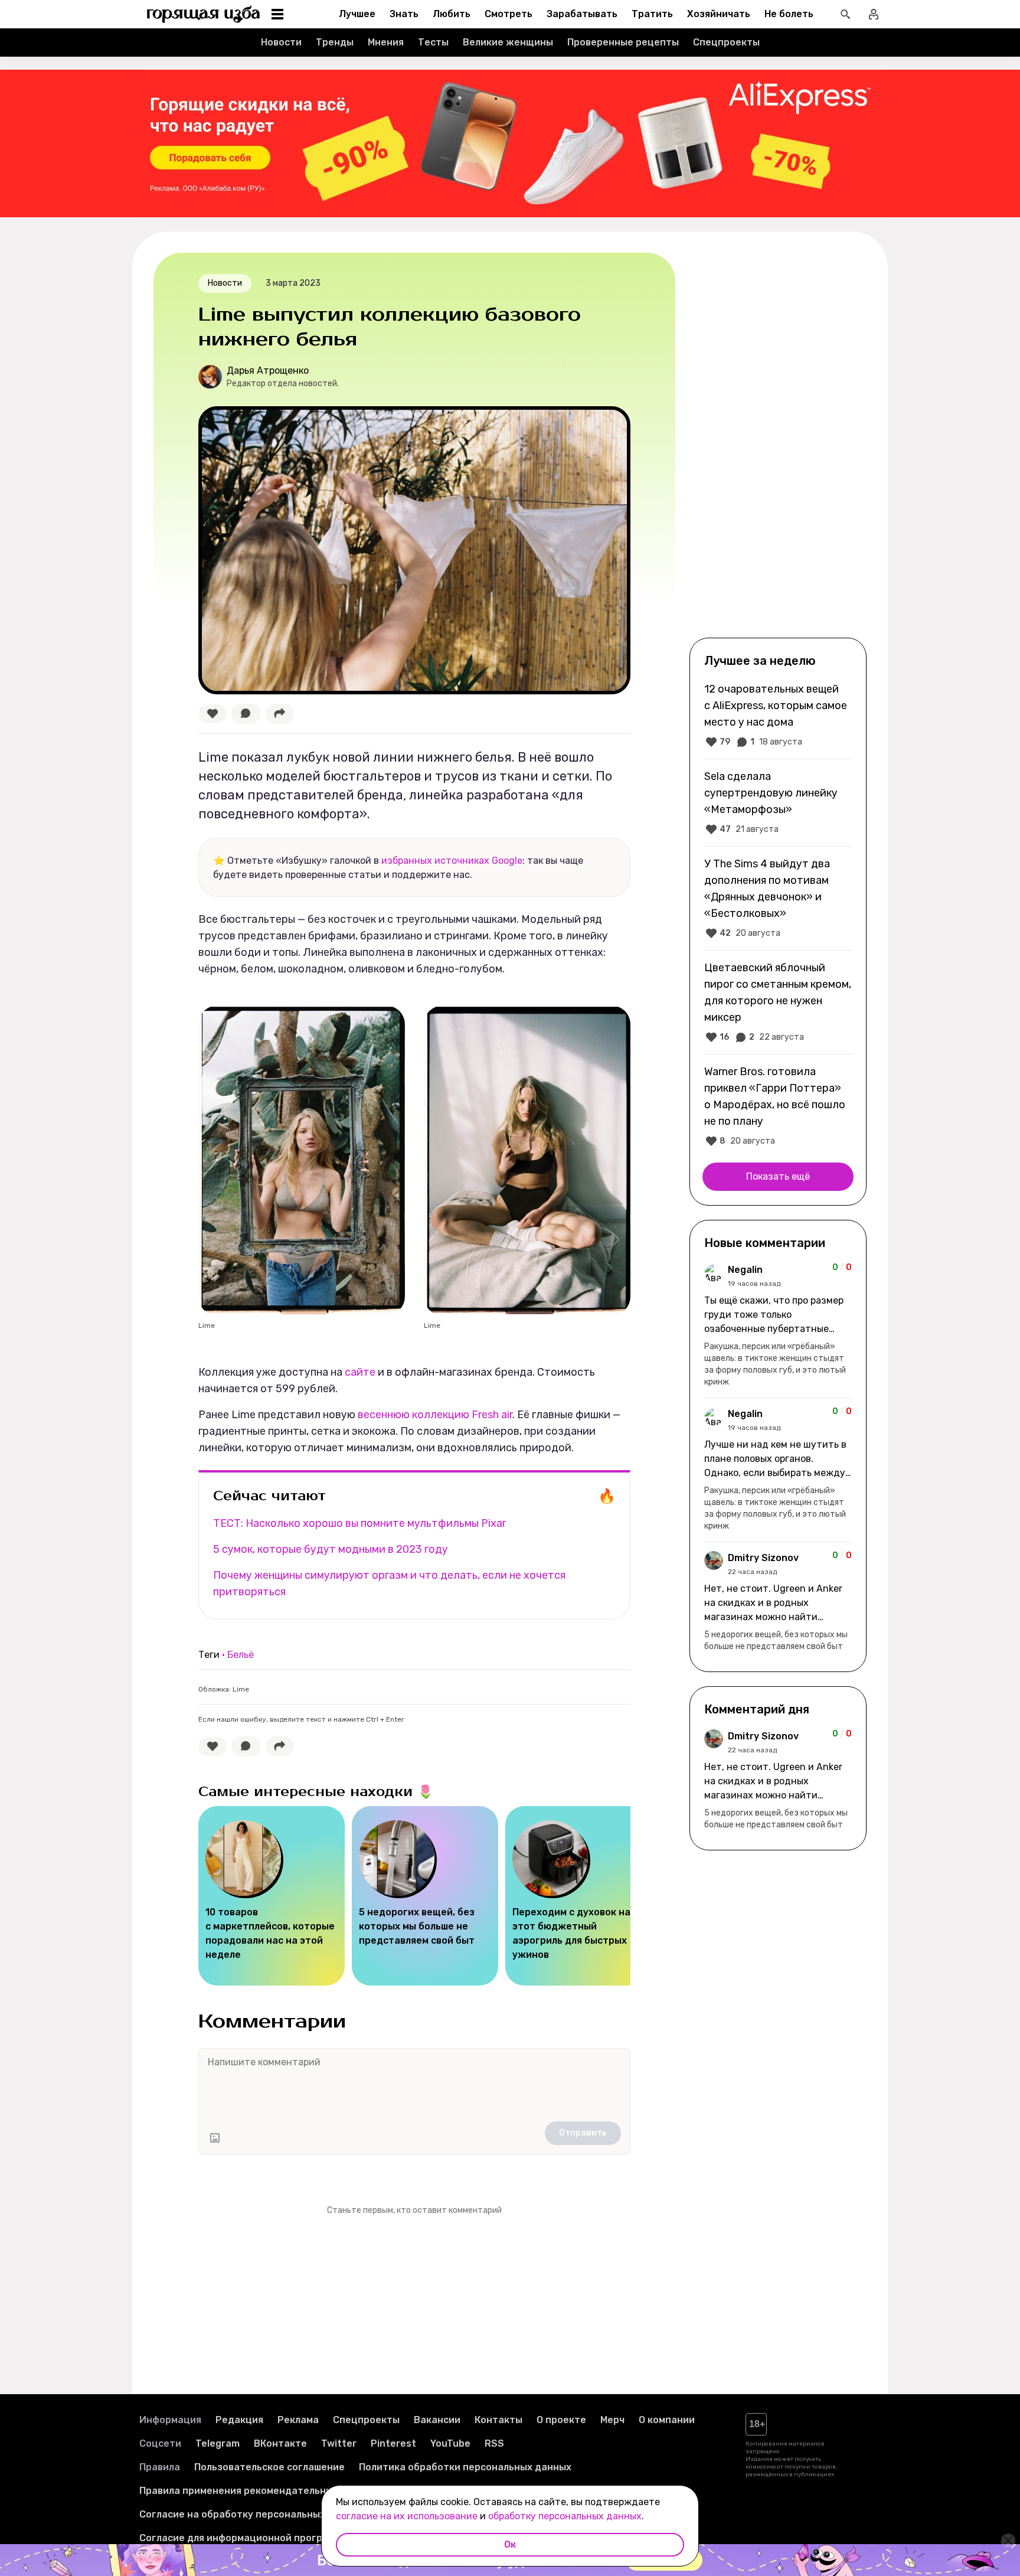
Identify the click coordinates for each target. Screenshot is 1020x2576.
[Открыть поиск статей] (845, 14)
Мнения (386, 42)
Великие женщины (508, 42)
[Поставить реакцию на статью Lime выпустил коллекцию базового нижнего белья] (212, 714)
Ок (510, 2544)
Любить (452, 14)
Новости (281, 42)
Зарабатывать (582, 14)
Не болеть (789, 14)
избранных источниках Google (452, 861)
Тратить (652, 14)
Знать (404, 14)
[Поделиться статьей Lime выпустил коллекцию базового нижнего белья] (280, 714)
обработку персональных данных (565, 2516)
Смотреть (509, 14)
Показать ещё (778, 1176)
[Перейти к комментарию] (778, 1325)
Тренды (335, 42)
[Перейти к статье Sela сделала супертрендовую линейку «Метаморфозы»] (778, 802)
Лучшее (357, 14)
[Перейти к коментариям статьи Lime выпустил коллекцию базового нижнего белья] (246, 714)
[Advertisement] (778, 444)
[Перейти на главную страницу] (204, 14)
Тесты (433, 42)
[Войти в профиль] (874, 14)
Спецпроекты (726, 42)
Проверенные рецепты (623, 42)
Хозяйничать (719, 14)
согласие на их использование (407, 2516)
